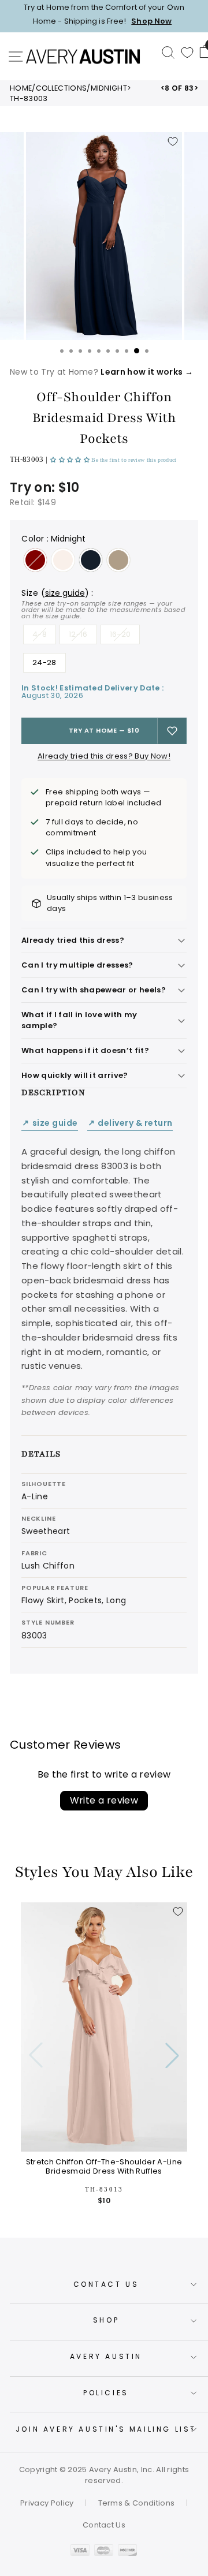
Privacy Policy (47, 2503)
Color (53, 539)
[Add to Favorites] (173, 141)
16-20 (120, 634)
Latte (118, 560)
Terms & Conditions (137, 2503)
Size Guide (50, 1123)
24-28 (44, 662)
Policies (106, 2393)
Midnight (109, 88)
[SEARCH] (168, 52)
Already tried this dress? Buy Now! (104, 756)
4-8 (40, 634)
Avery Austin (106, 2356)
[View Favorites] (187, 53)
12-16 (78, 634)
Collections (62, 88)
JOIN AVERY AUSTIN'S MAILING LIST (106, 2429)
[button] (71, 460)
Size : (103, 604)
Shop (106, 2320)
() (65, 593)
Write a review (104, 1800)
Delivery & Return (130, 1123)
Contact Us (106, 2284)
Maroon (35, 560)
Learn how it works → (146, 372)
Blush (63, 560)
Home (21, 88)
